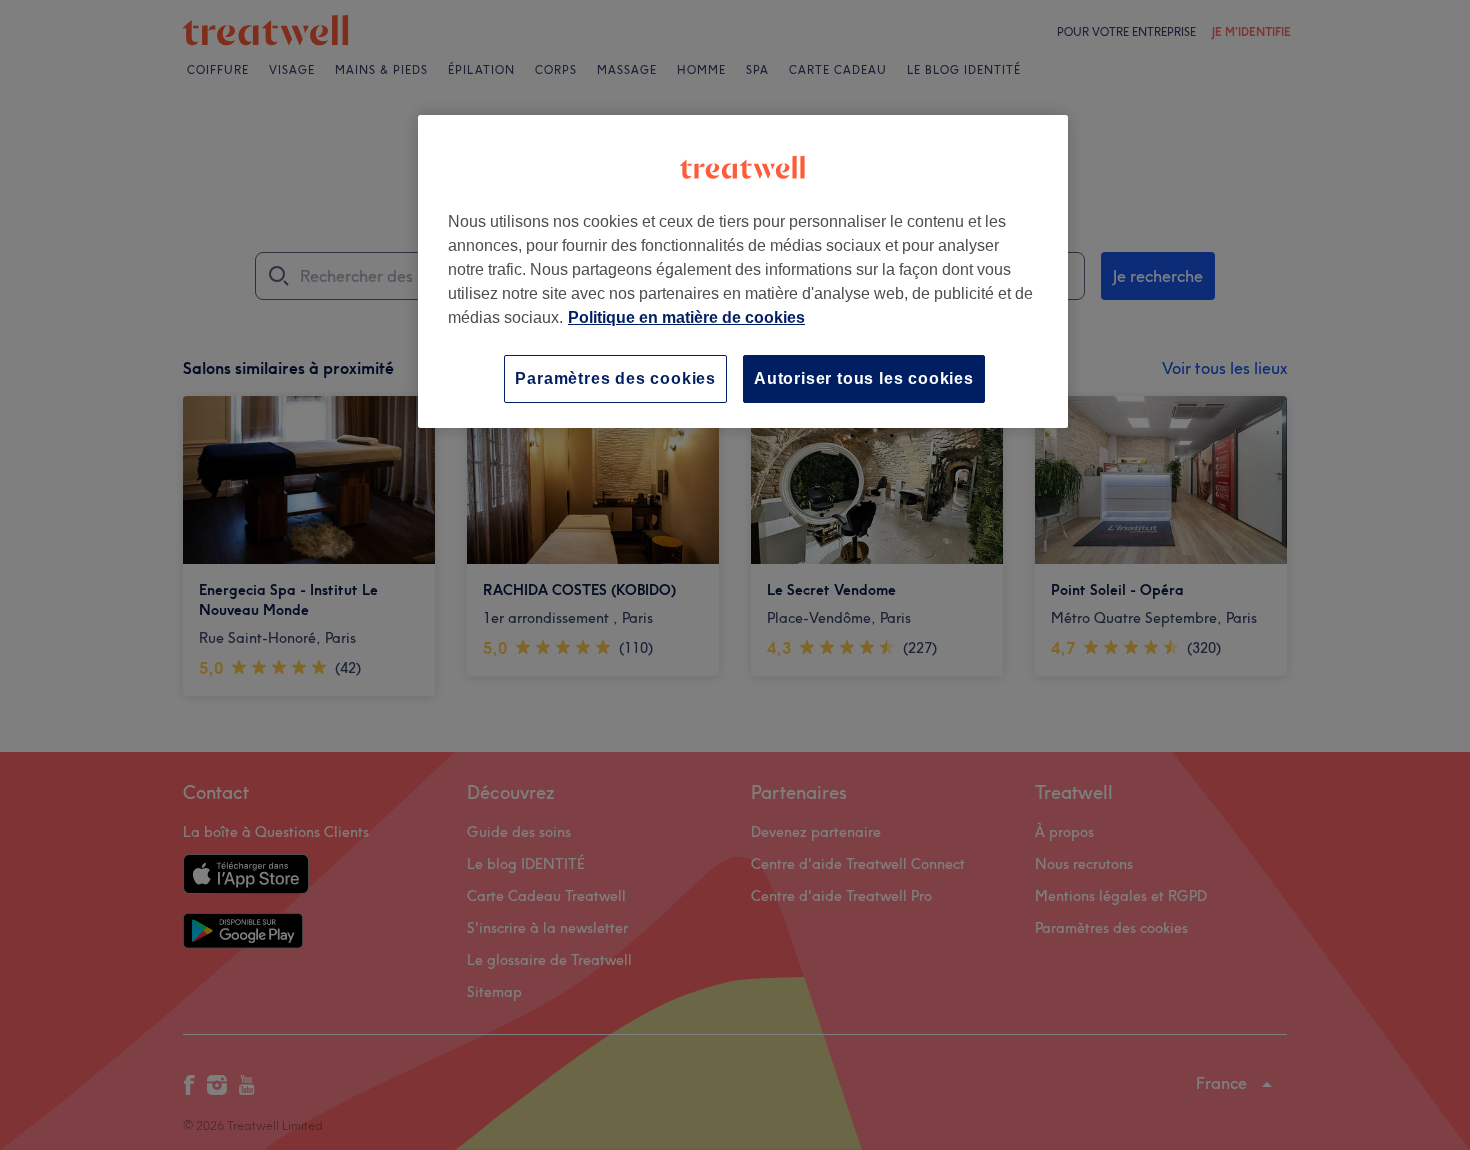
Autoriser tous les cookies (864, 378)
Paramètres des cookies (615, 378)
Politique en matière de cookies (686, 317)
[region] (743, 271)
